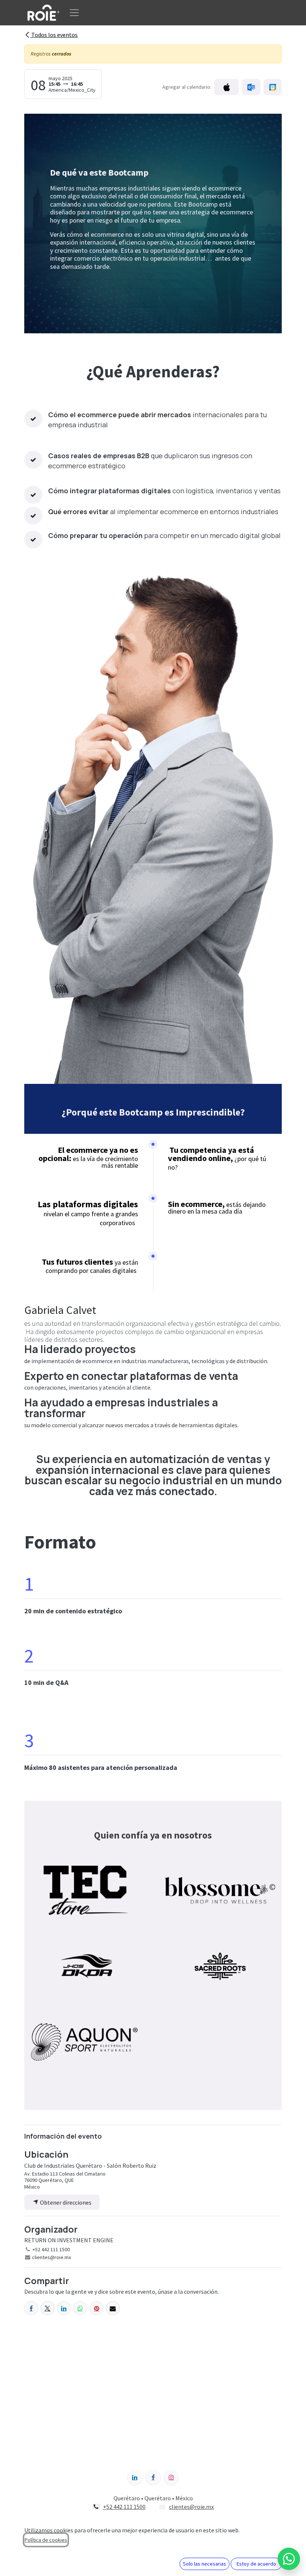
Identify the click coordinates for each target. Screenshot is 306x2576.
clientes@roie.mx (191, 2507)
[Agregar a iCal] (227, 87)
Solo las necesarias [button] (204, 2564)
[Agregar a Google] (273, 87)
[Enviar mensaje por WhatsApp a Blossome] (289, 2559)
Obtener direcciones (65, 2202)
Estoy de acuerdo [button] (256, 2564)
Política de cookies (46, 2540)
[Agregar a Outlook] (251, 87)
